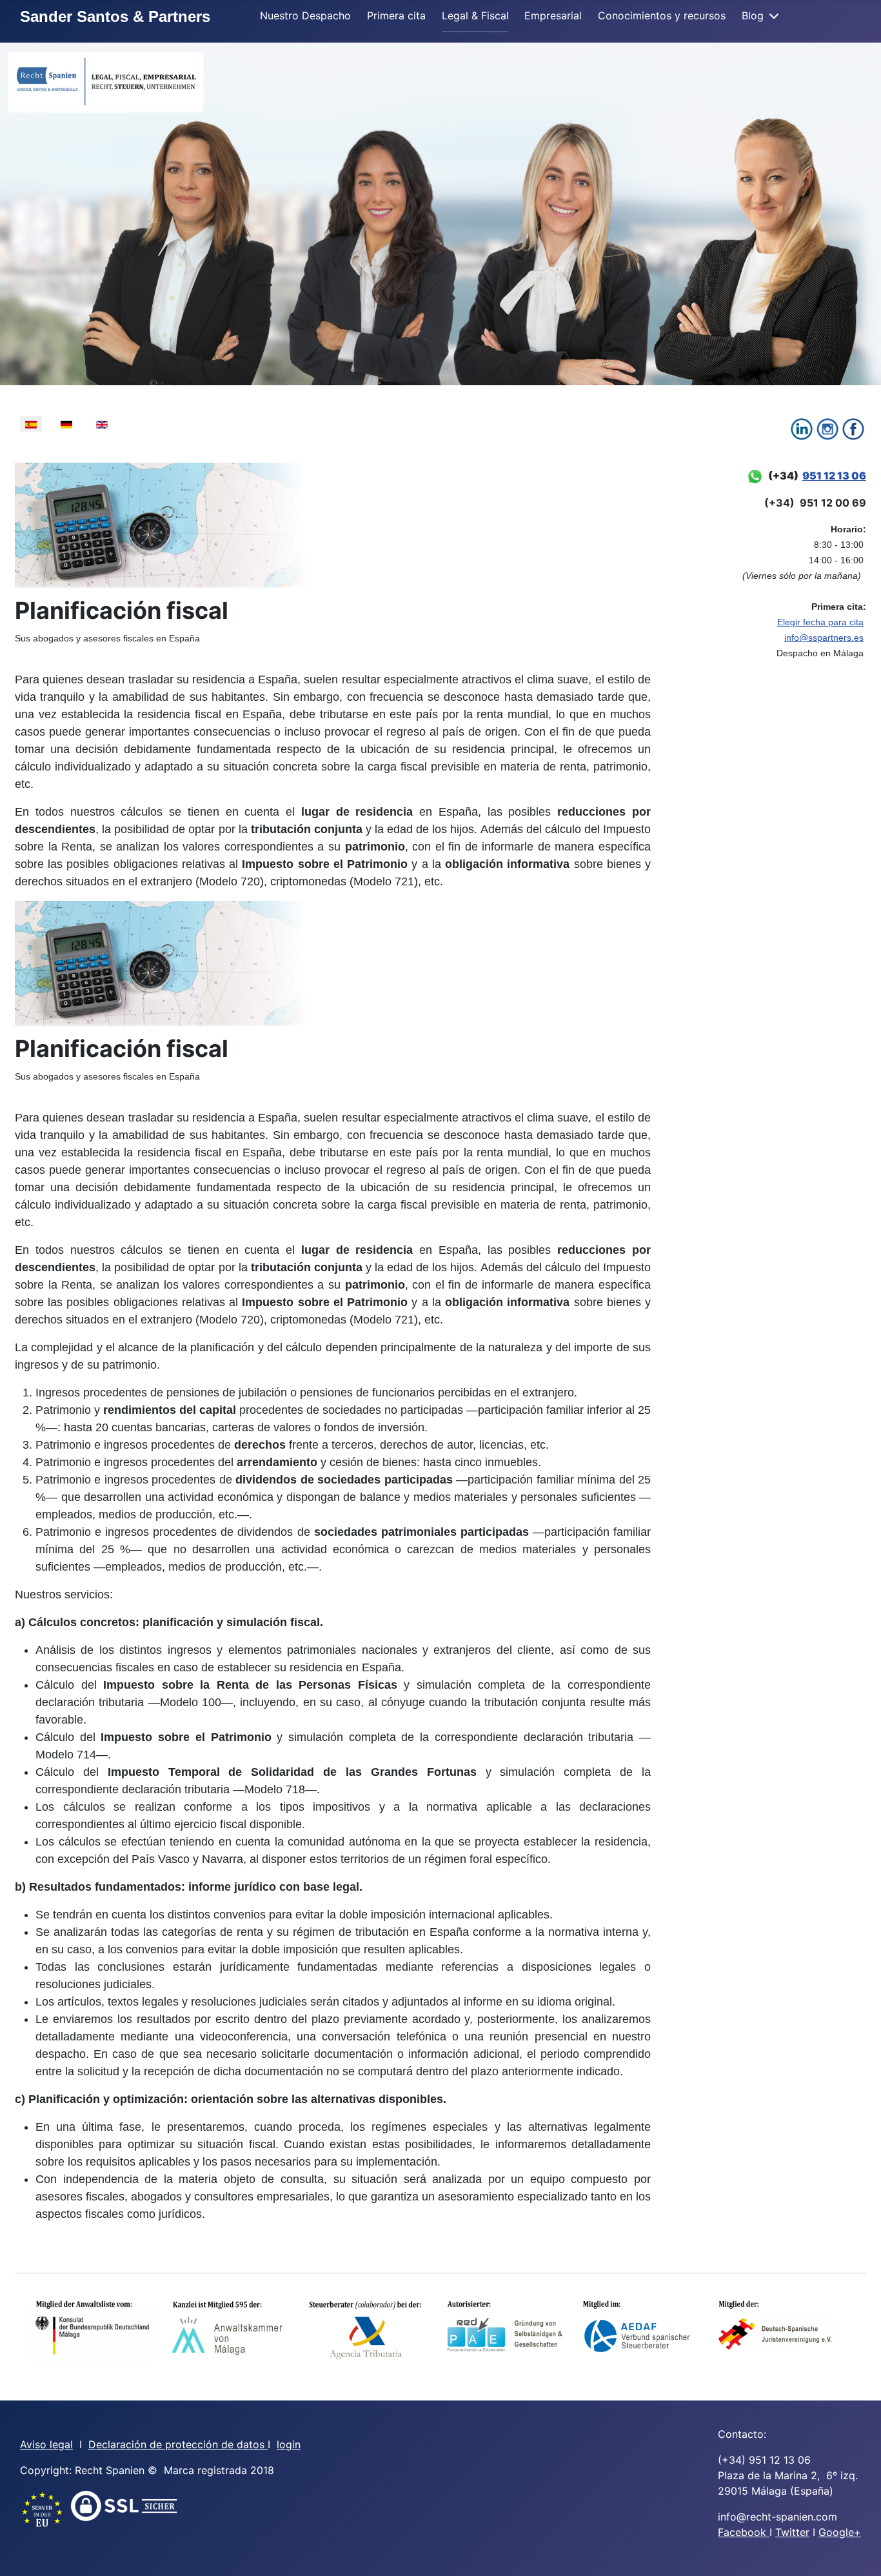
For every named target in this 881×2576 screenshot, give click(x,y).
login (289, 2444)
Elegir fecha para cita (820, 622)
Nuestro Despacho (305, 15)
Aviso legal (46, 2444)
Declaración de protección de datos (178, 2444)
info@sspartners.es (824, 638)
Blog (753, 15)
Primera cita (396, 15)
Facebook (744, 2532)
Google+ (840, 2532)
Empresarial (553, 15)
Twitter (792, 2532)
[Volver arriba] (858, 2552)
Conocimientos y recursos (662, 15)
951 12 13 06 (834, 476)
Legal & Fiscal (475, 15)
